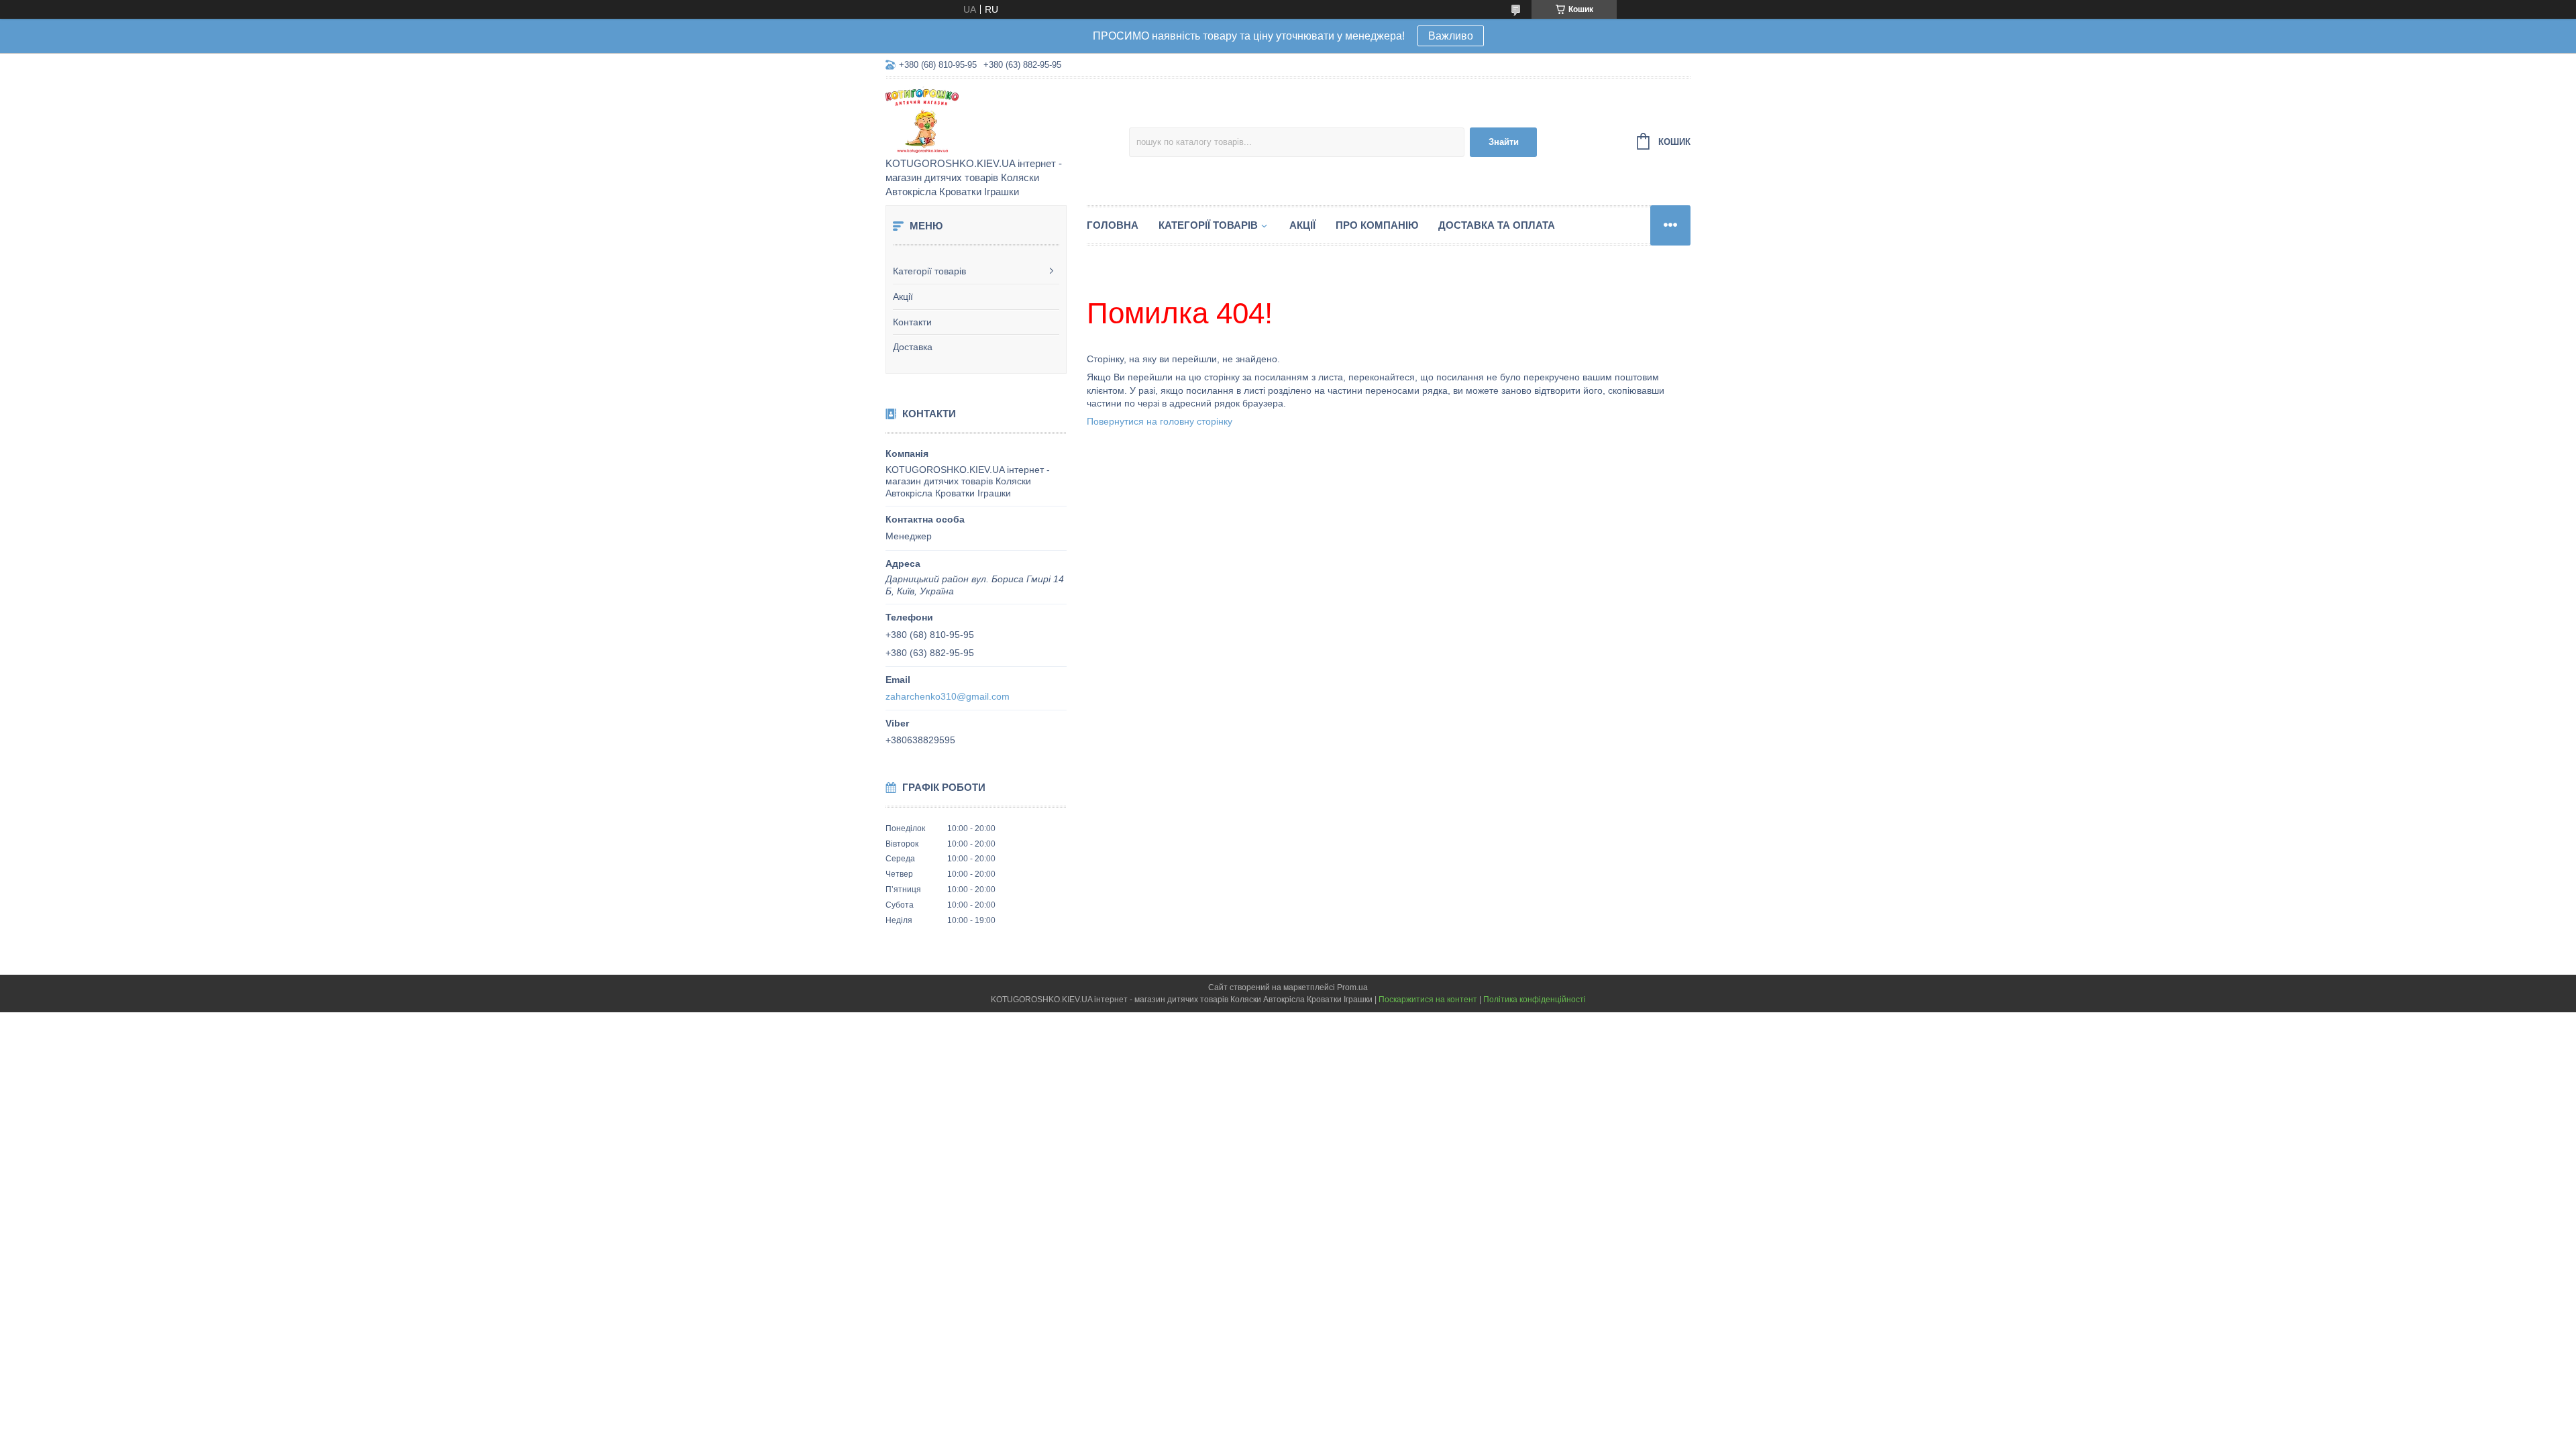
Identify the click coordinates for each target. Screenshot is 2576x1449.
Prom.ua (1352, 987)
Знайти (1504, 142)
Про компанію (1377, 225)
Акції (903, 297)
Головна (1113, 225)
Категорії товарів (929, 271)
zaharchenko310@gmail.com (948, 696)
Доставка (913, 347)
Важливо (1451, 36)
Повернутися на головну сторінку (1160, 421)
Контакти (912, 322)
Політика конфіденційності (1535, 1000)
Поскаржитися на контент (1428, 1000)
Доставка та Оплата (1497, 225)
